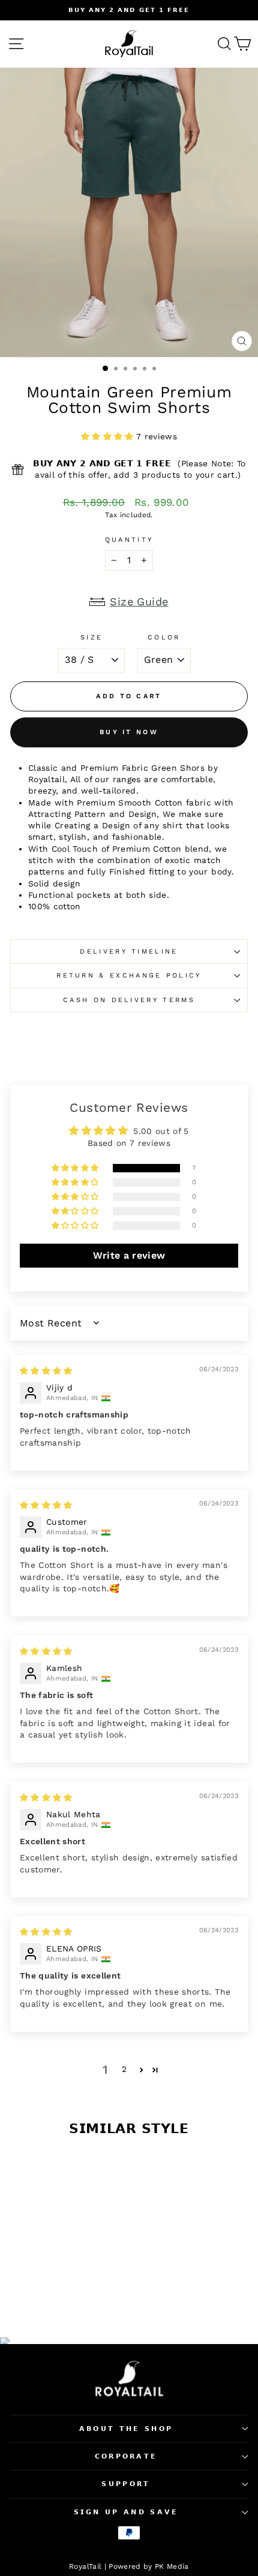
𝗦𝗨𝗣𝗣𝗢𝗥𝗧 (126, 2484)
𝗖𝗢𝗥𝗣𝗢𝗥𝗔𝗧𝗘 (126, 2456)
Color (164, 637)
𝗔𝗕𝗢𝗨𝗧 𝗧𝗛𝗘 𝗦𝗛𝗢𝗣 (126, 2429)
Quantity (129, 540)
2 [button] (124, 2069)
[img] (46, 1371)
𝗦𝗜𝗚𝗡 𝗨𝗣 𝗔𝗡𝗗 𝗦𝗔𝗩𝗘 (126, 2512)
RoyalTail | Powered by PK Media (129, 2566)
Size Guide (139, 601)
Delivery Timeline (129, 951)
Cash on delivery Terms (129, 1000)
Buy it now (129, 732)
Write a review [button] (129, 1255)
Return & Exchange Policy (129, 975)
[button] (109, 436)
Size (91, 637)
